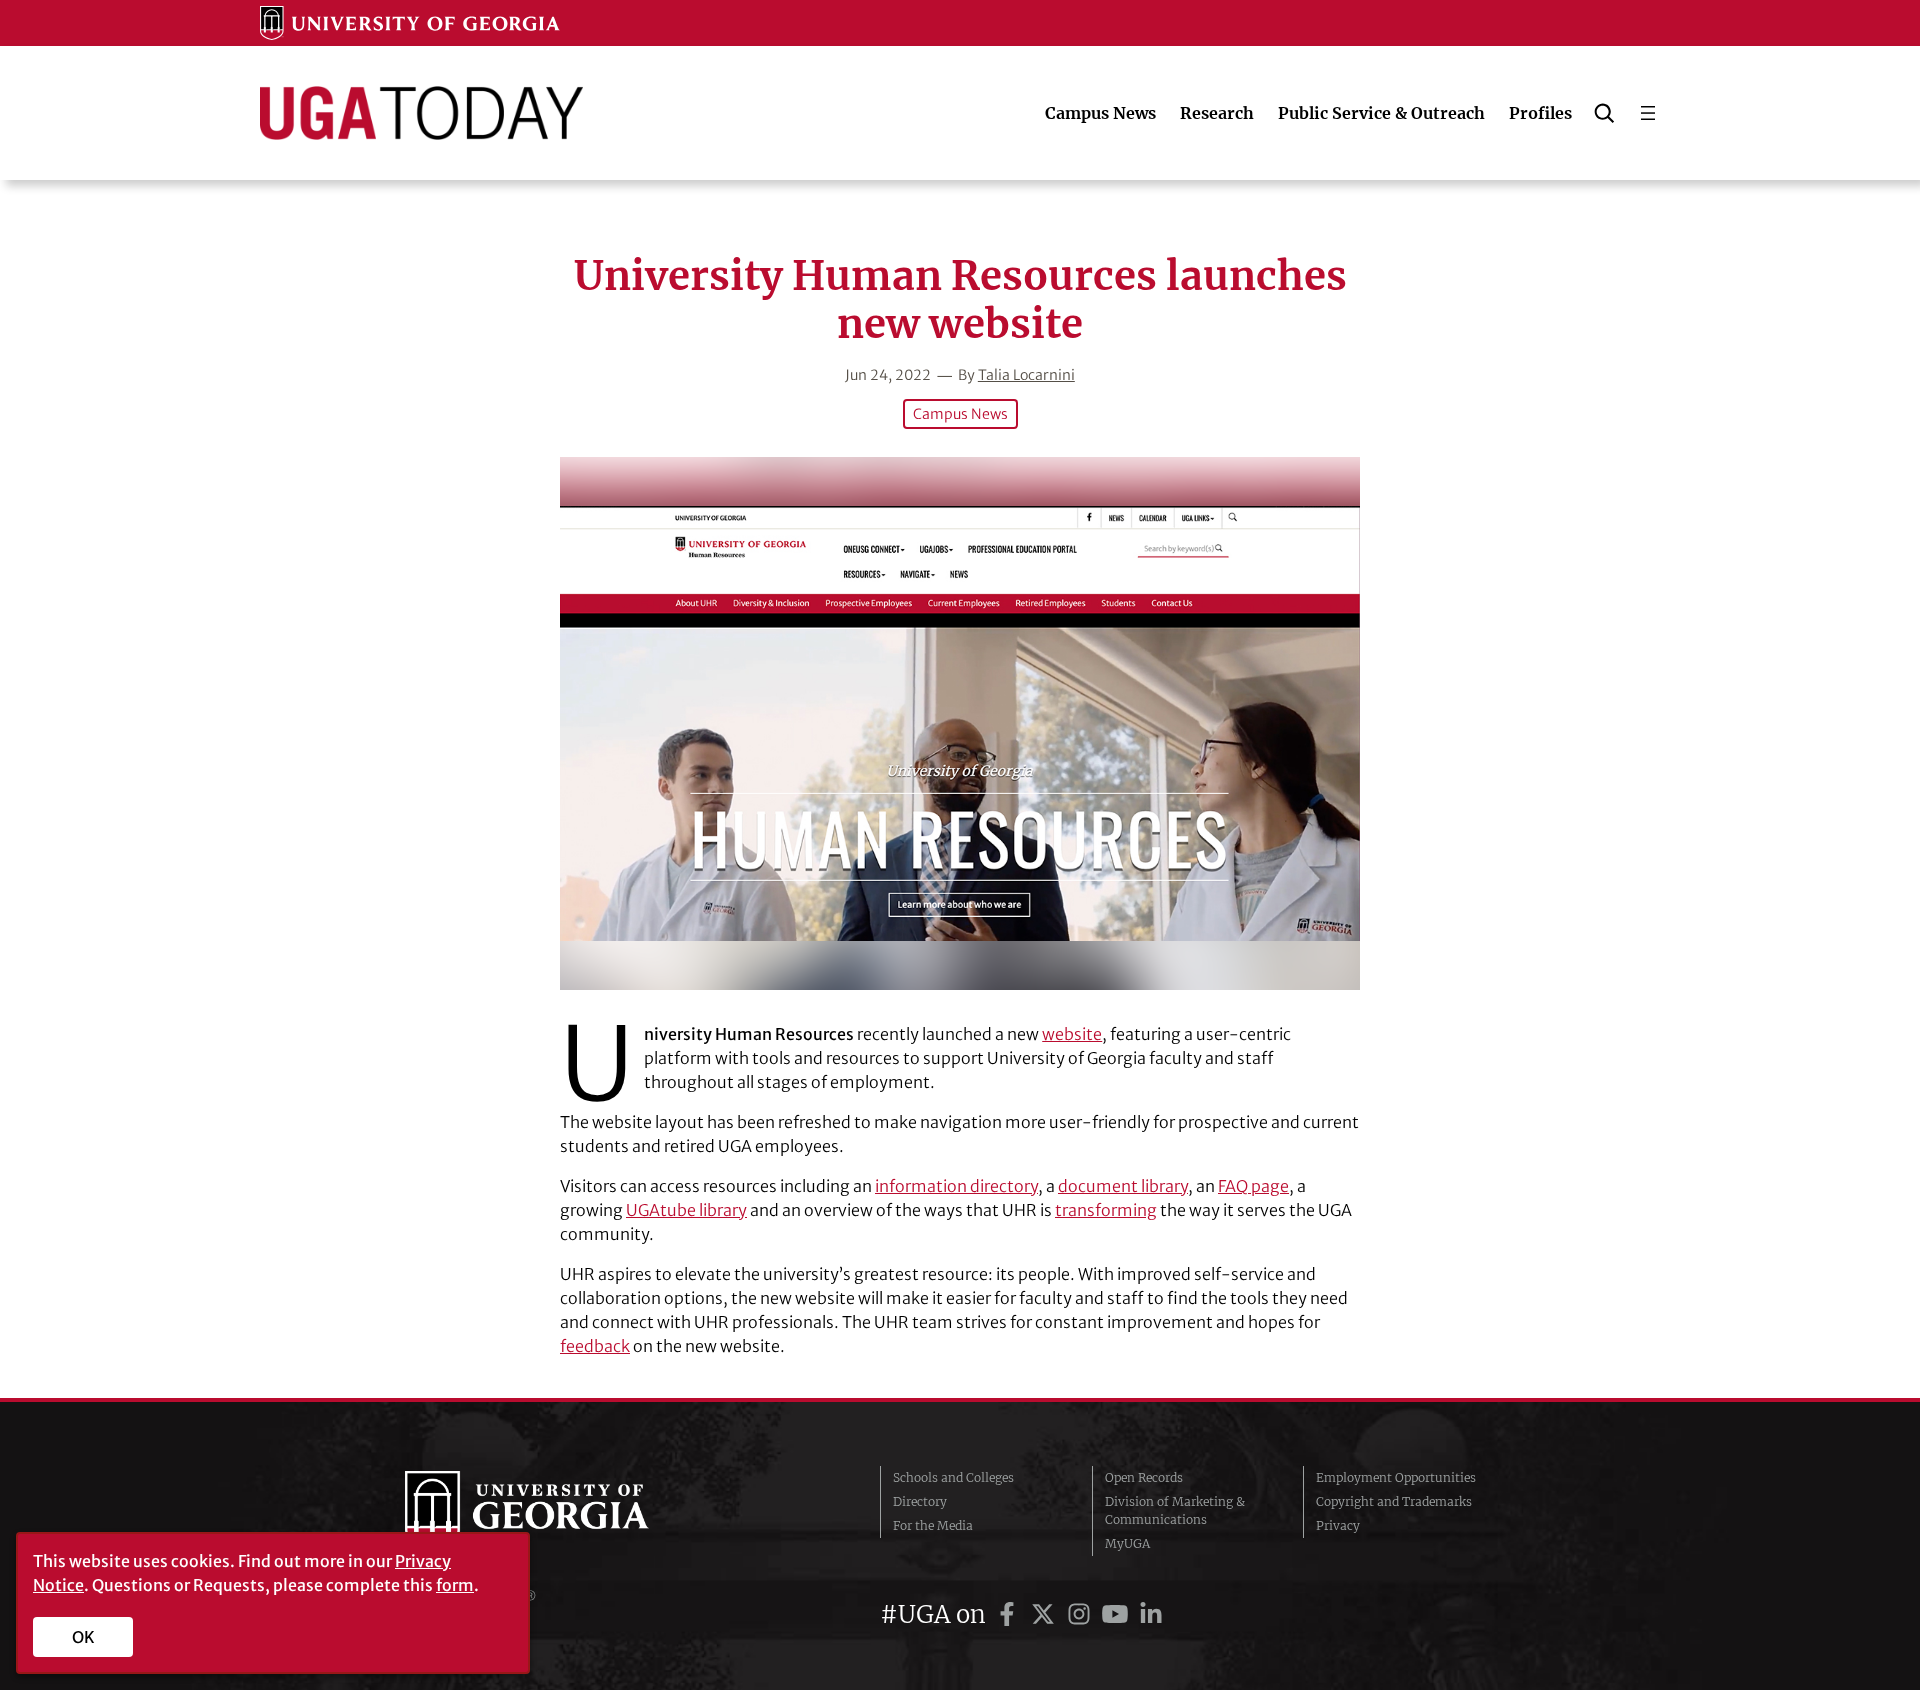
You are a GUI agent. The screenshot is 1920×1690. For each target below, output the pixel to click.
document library (1123, 1186)
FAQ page (1253, 1186)
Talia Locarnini (1026, 375)
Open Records (1144, 1477)
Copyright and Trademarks (1394, 1501)
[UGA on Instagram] (1082, 1614)
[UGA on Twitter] (1046, 1614)
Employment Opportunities (1396, 1477)
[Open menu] (1648, 113)
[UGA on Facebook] (1010, 1614)
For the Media (933, 1525)
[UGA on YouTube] (1118, 1614)
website (1072, 1034)
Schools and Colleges (953, 1477)
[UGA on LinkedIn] (1151, 1614)
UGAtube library (686, 1210)
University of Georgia (555, 1511)
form (455, 1585)
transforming (1106, 1210)
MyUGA (1127, 1543)
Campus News (960, 414)
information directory (956, 1186)
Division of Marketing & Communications (1175, 1510)
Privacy (1338, 1525)
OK (83, 1637)
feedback (595, 1346)
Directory (920, 1501)
